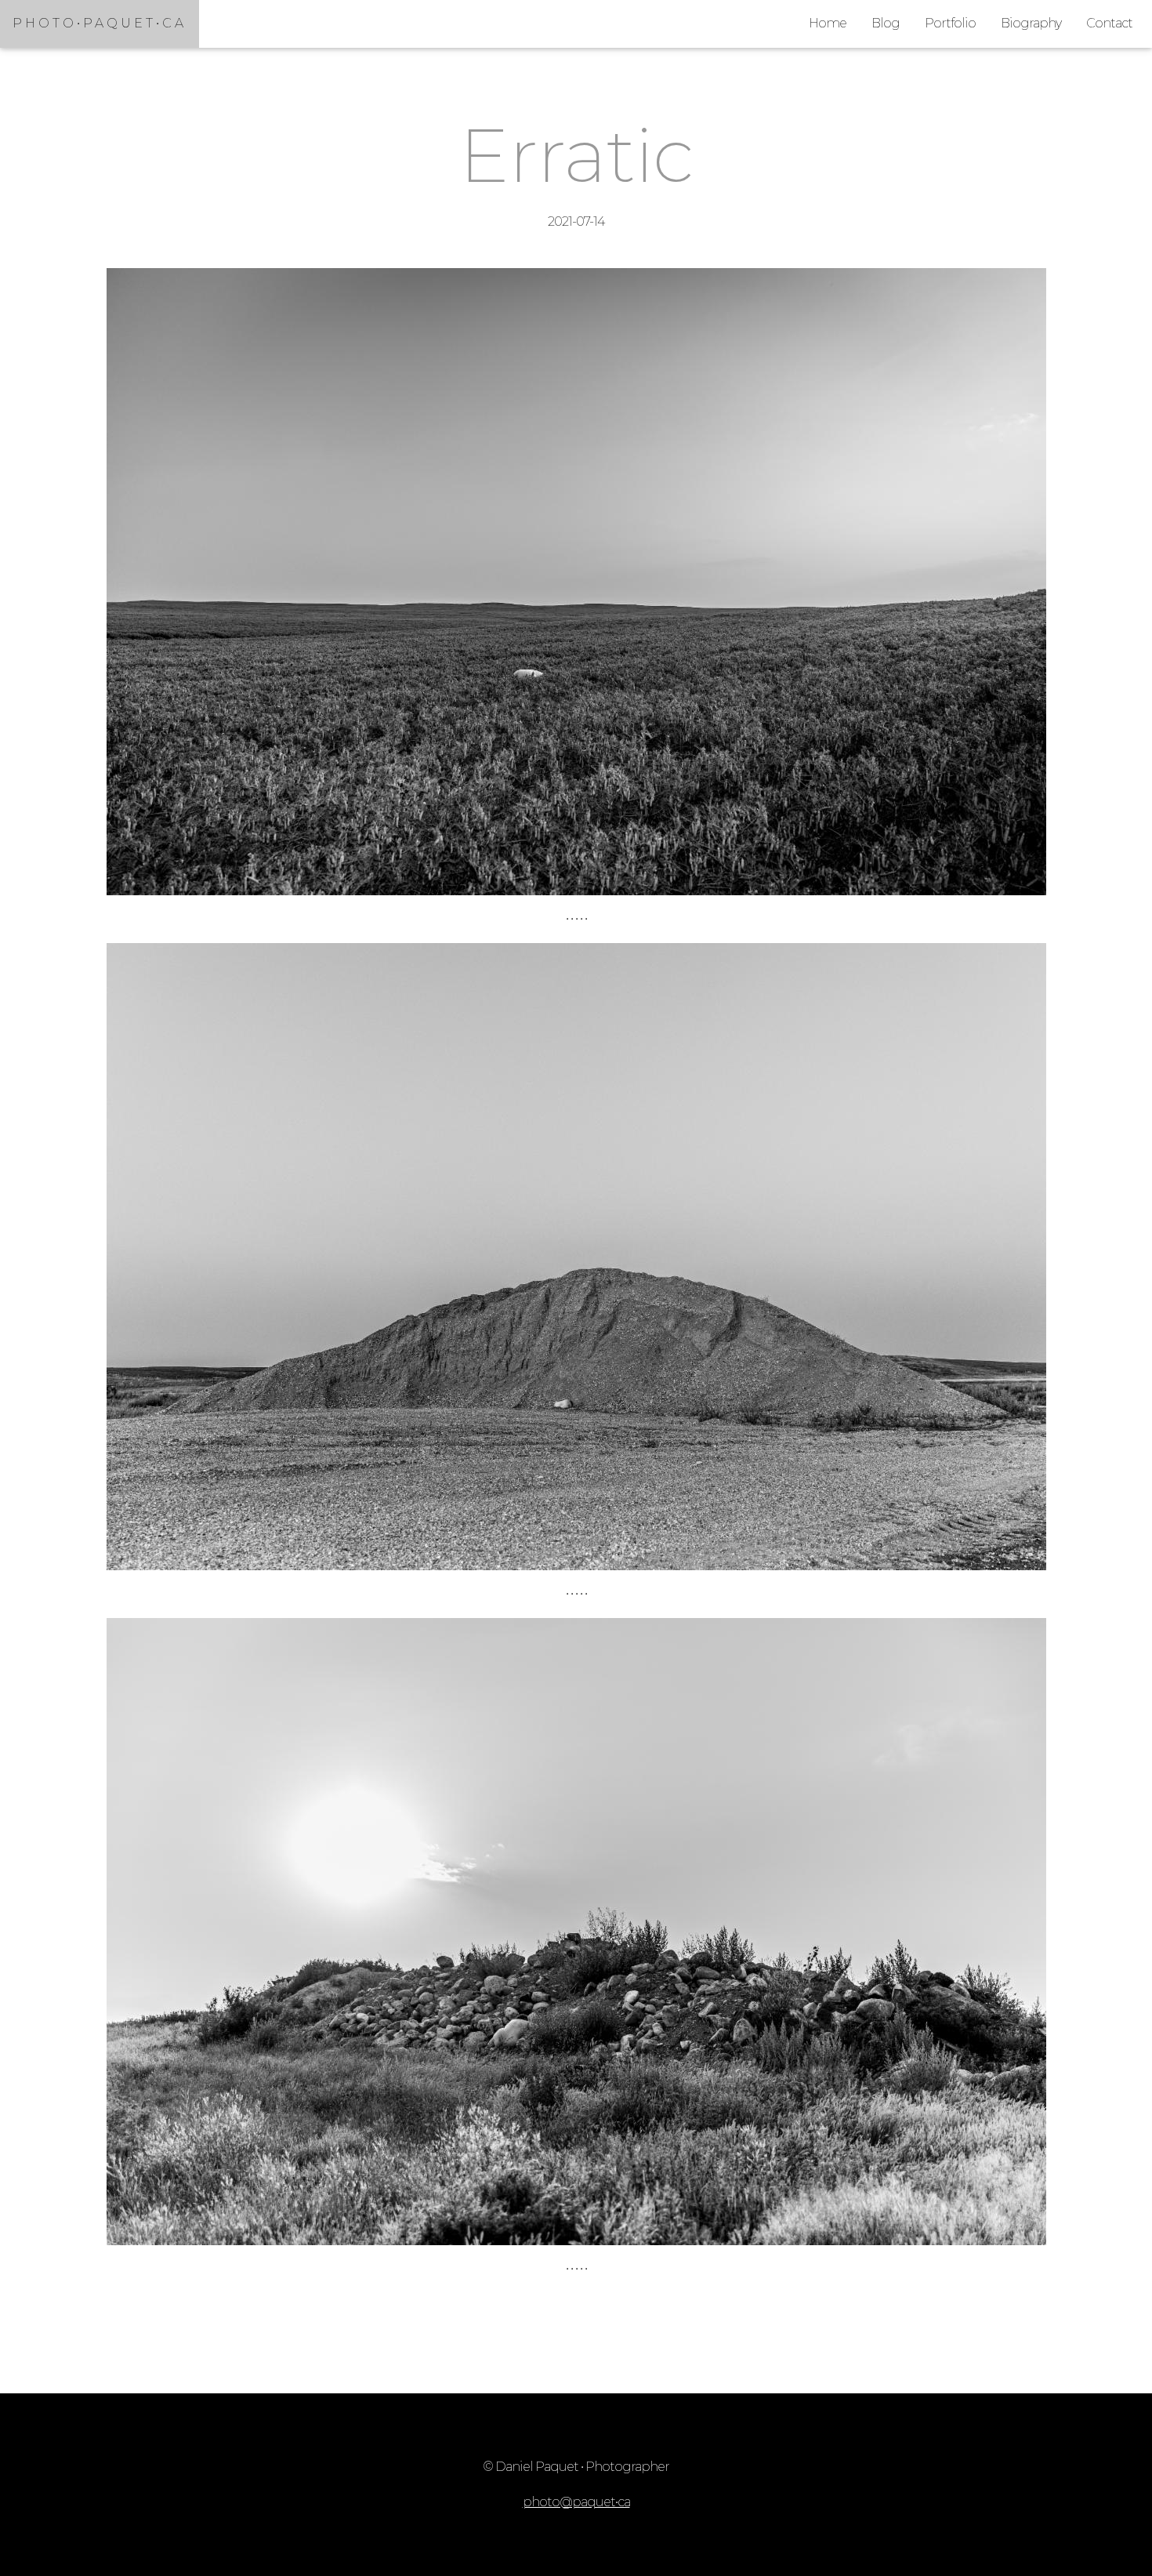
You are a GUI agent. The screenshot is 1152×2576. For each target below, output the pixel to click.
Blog (886, 23)
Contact (1109, 23)
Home (828, 23)
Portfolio (950, 23)
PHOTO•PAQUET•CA (100, 23)
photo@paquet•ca (576, 2502)
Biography (1031, 23)
